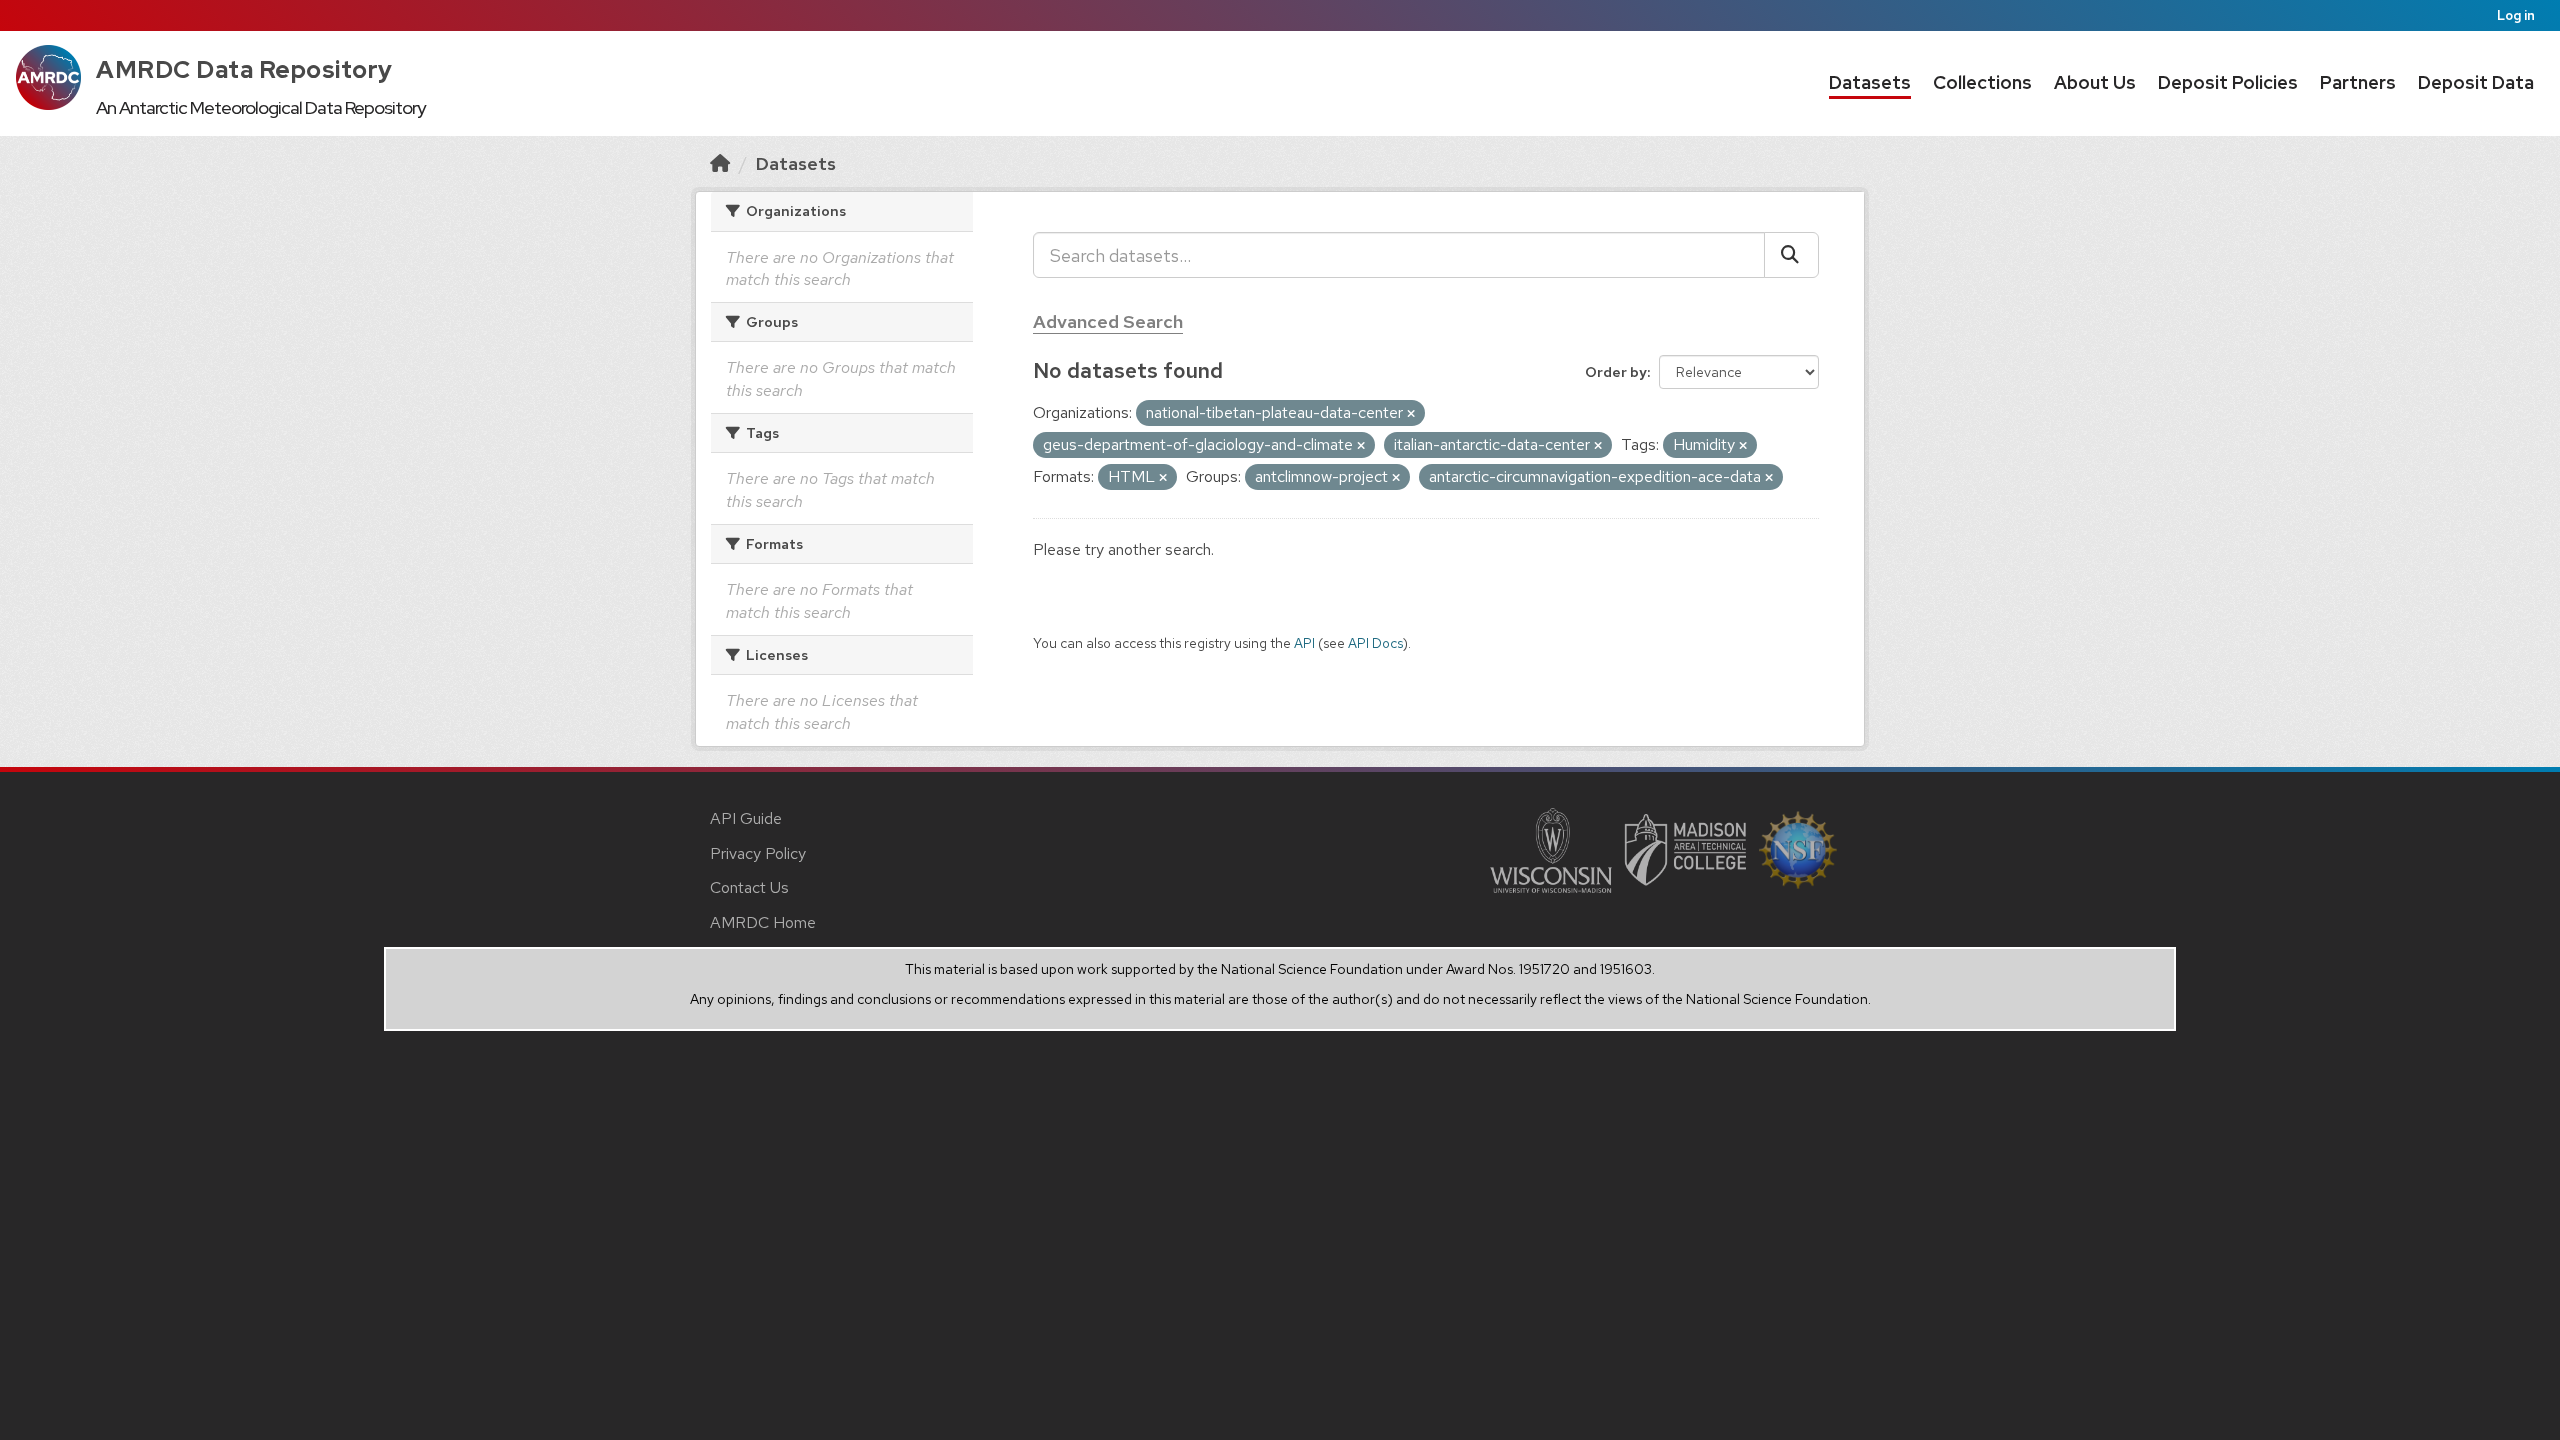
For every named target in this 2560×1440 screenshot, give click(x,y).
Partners (2358, 82)
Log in (2516, 15)
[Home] (720, 163)
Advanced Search (1108, 321)
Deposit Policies (2228, 82)
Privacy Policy (758, 853)
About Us (2095, 82)
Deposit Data (2476, 82)
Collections (1982, 82)
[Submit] (1791, 255)
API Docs (1375, 643)
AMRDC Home (763, 922)
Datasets (1870, 82)
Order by (1616, 372)
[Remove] (1411, 414)
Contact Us (749, 887)
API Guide (746, 818)
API (1304, 643)
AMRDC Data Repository (244, 69)
